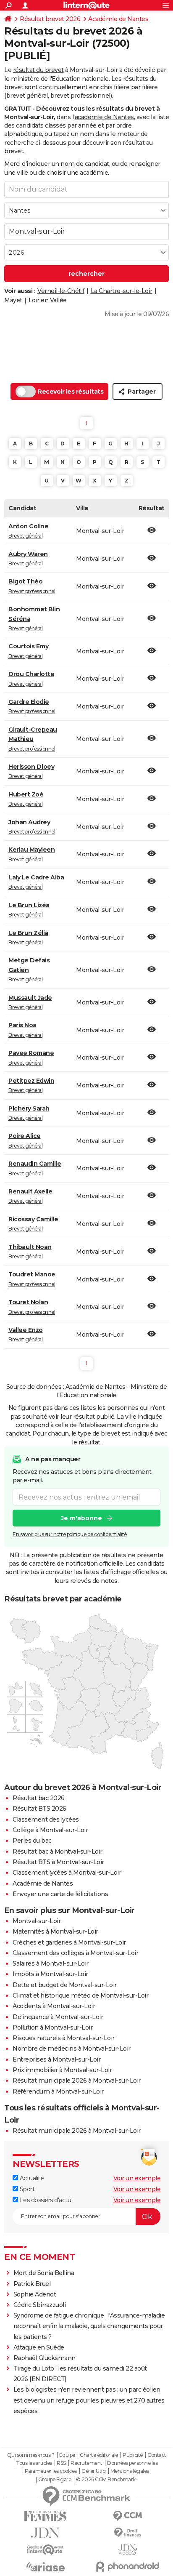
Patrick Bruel (32, 2284)
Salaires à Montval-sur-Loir (51, 1963)
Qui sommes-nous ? (31, 2455)
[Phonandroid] (128, 2567)
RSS (61, 2463)
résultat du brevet (38, 70)
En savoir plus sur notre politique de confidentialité (70, 1534)
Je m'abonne (81, 1518)
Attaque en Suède (39, 2347)
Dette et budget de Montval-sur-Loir (65, 1985)
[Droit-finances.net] (128, 2533)
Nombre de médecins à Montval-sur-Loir (72, 2049)
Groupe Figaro (55, 2480)
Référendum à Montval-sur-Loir (58, 2091)
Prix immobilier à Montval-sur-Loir (62, 2070)
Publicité (133, 2455)
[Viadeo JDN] (128, 2550)
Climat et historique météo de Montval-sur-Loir (80, 1995)
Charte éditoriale (99, 2455)
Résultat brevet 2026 (50, 19)
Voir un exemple (137, 2178)
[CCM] (128, 2516)
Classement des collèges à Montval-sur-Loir (75, 1953)
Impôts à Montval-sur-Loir (50, 1974)
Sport (26, 2189)
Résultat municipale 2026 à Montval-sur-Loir (77, 2081)
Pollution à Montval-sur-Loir (52, 2027)
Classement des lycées (46, 1819)
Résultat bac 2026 (39, 1798)
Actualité (31, 2178)
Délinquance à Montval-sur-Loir (58, 2017)
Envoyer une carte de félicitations (60, 1894)
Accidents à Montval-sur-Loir (54, 2006)
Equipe (67, 2455)
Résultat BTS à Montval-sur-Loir (58, 1862)
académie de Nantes (104, 117)
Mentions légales (130, 2471)
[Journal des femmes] (45, 2516)
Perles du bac (32, 1841)
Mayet (13, 300)
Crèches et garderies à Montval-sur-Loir (69, 1942)
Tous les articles (34, 2463)
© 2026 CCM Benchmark (106, 2480)
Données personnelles (132, 2463)
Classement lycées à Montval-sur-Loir (67, 1873)
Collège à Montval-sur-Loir (50, 1830)
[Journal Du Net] (45, 2533)
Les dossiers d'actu (45, 2200)
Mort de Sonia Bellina (44, 2273)
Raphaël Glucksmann (45, 2358)
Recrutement (86, 2463)
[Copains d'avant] (45, 2550)
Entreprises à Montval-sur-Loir (56, 2059)
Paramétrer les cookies (51, 2471)
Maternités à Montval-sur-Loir (55, 1931)
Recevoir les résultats (71, 392)
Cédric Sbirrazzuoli (40, 2305)
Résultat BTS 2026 (39, 1809)
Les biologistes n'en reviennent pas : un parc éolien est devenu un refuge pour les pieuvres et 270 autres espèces (89, 2400)
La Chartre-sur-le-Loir (122, 291)
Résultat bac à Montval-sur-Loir (58, 1851)
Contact (157, 2455)
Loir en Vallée (48, 300)
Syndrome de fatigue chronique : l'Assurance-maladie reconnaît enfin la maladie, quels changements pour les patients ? (89, 2326)
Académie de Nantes (118, 19)
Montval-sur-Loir (37, 1921)
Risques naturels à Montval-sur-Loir (64, 2038)
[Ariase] (45, 2567)
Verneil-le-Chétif (61, 291)
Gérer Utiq (93, 2471)
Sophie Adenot (35, 2294)
